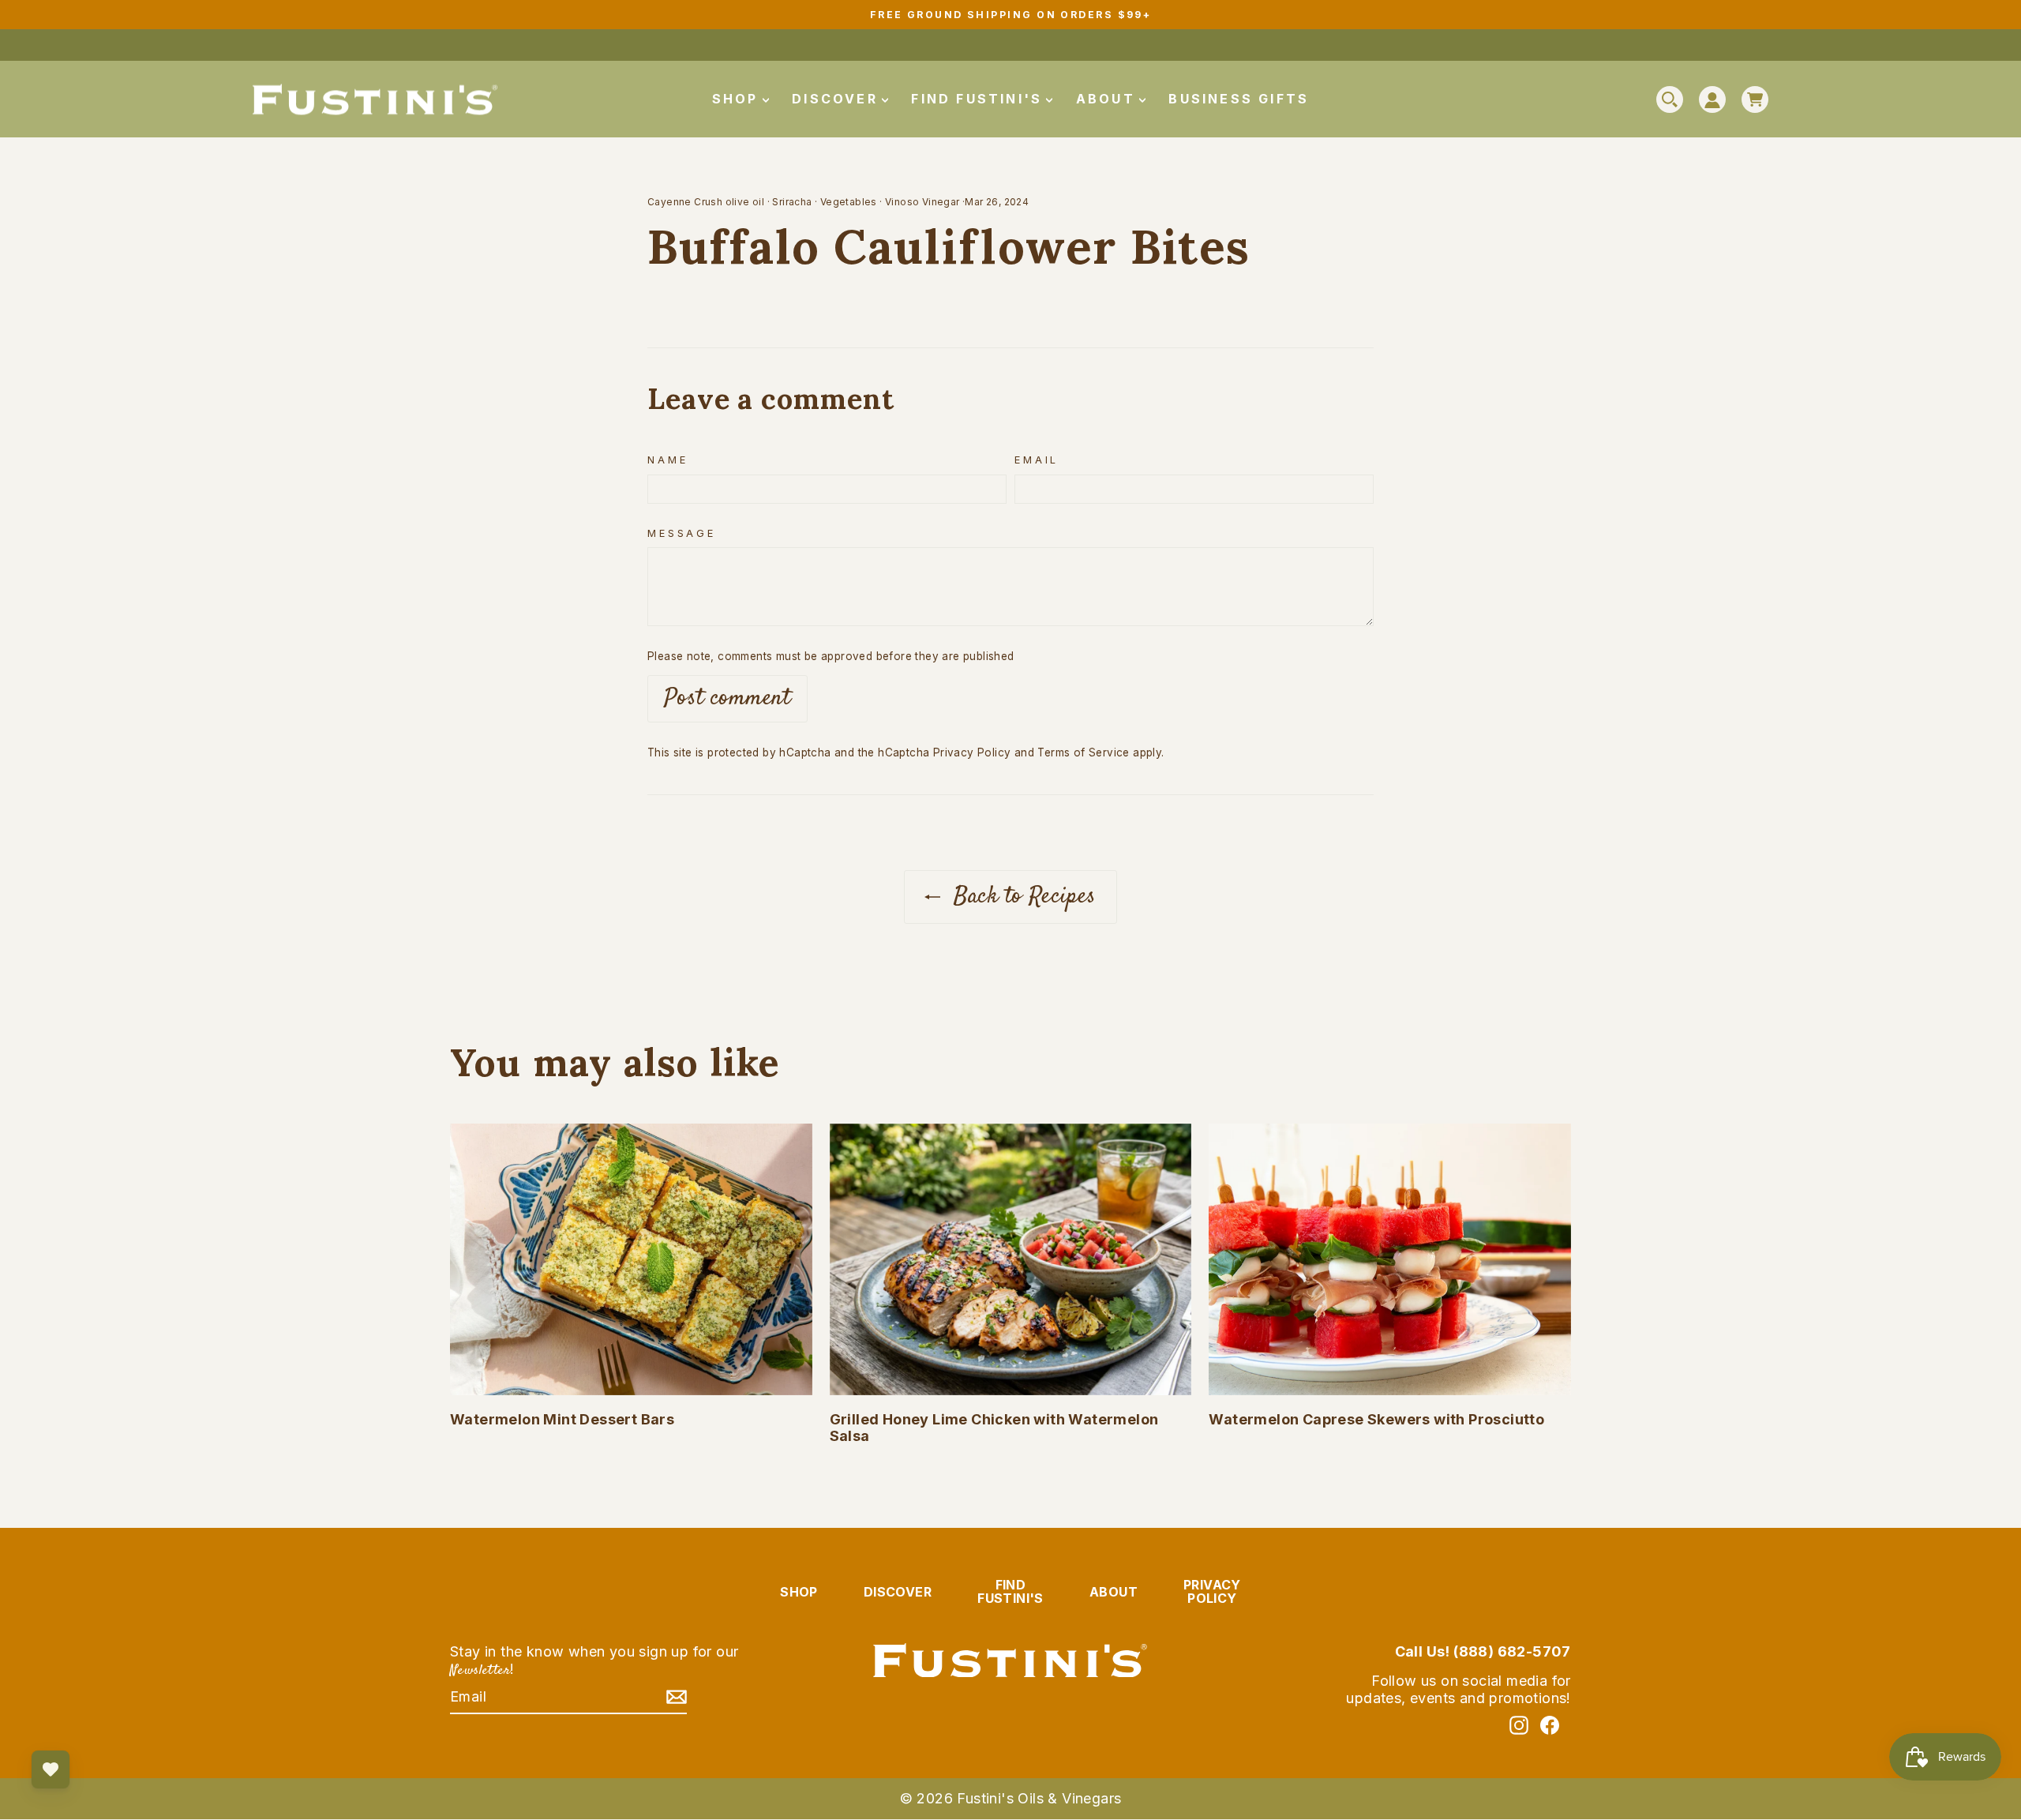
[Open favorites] (51, 1769)
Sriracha (792, 202)
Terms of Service (1083, 752)
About (1108, 99)
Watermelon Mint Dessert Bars (562, 1419)
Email (1037, 460)
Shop (738, 99)
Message (682, 533)
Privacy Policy (972, 752)
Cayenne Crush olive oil (706, 202)
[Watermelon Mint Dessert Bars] (631, 1259)
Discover (838, 99)
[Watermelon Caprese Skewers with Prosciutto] (1390, 1259)
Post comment (727, 698)
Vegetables (849, 202)
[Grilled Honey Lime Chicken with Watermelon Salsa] (1011, 1259)
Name (667, 460)
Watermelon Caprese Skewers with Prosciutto (1376, 1419)
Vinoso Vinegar (922, 202)
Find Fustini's (979, 99)
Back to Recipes (1021, 897)
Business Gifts (1239, 99)
